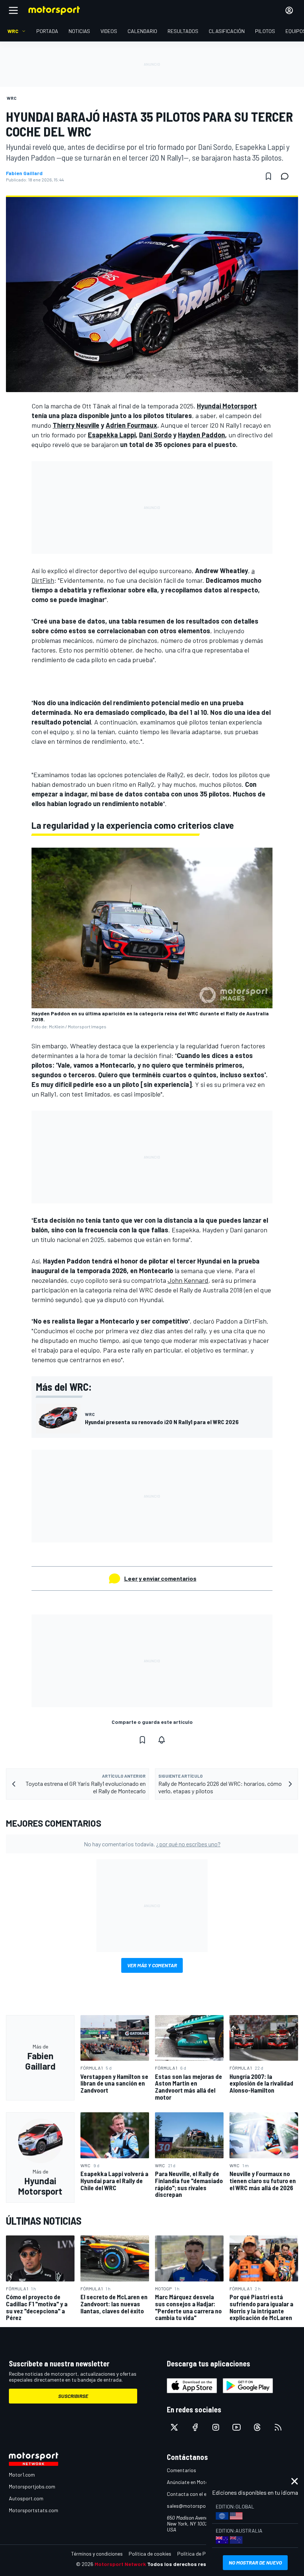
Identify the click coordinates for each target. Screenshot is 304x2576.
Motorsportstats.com (34, 2510)
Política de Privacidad (202, 2554)
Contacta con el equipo (193, 2494)
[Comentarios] (287, 176)
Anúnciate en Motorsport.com (200, 2482)
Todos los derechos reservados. (188, 2564)
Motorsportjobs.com (32, 2486)
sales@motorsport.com (194, 2506)
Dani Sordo (155, 435)
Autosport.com (26, 2498)
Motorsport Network (120, 2564)
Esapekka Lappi (112, 435)
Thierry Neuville (76, 425)
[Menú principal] (13, 10)
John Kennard (188, 1280)
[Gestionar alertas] (162, 1740)
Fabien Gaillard (24, 173)
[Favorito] (268, 176)
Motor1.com (22, 2475)
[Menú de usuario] (289, 10)
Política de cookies (150, 2554)
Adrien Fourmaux (131, 425)
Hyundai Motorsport (227, 406)
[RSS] (278, 2427)
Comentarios (181, 2470)
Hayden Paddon (201, 435)
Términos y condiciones (97, 2554)
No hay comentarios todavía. (152, 1844)
